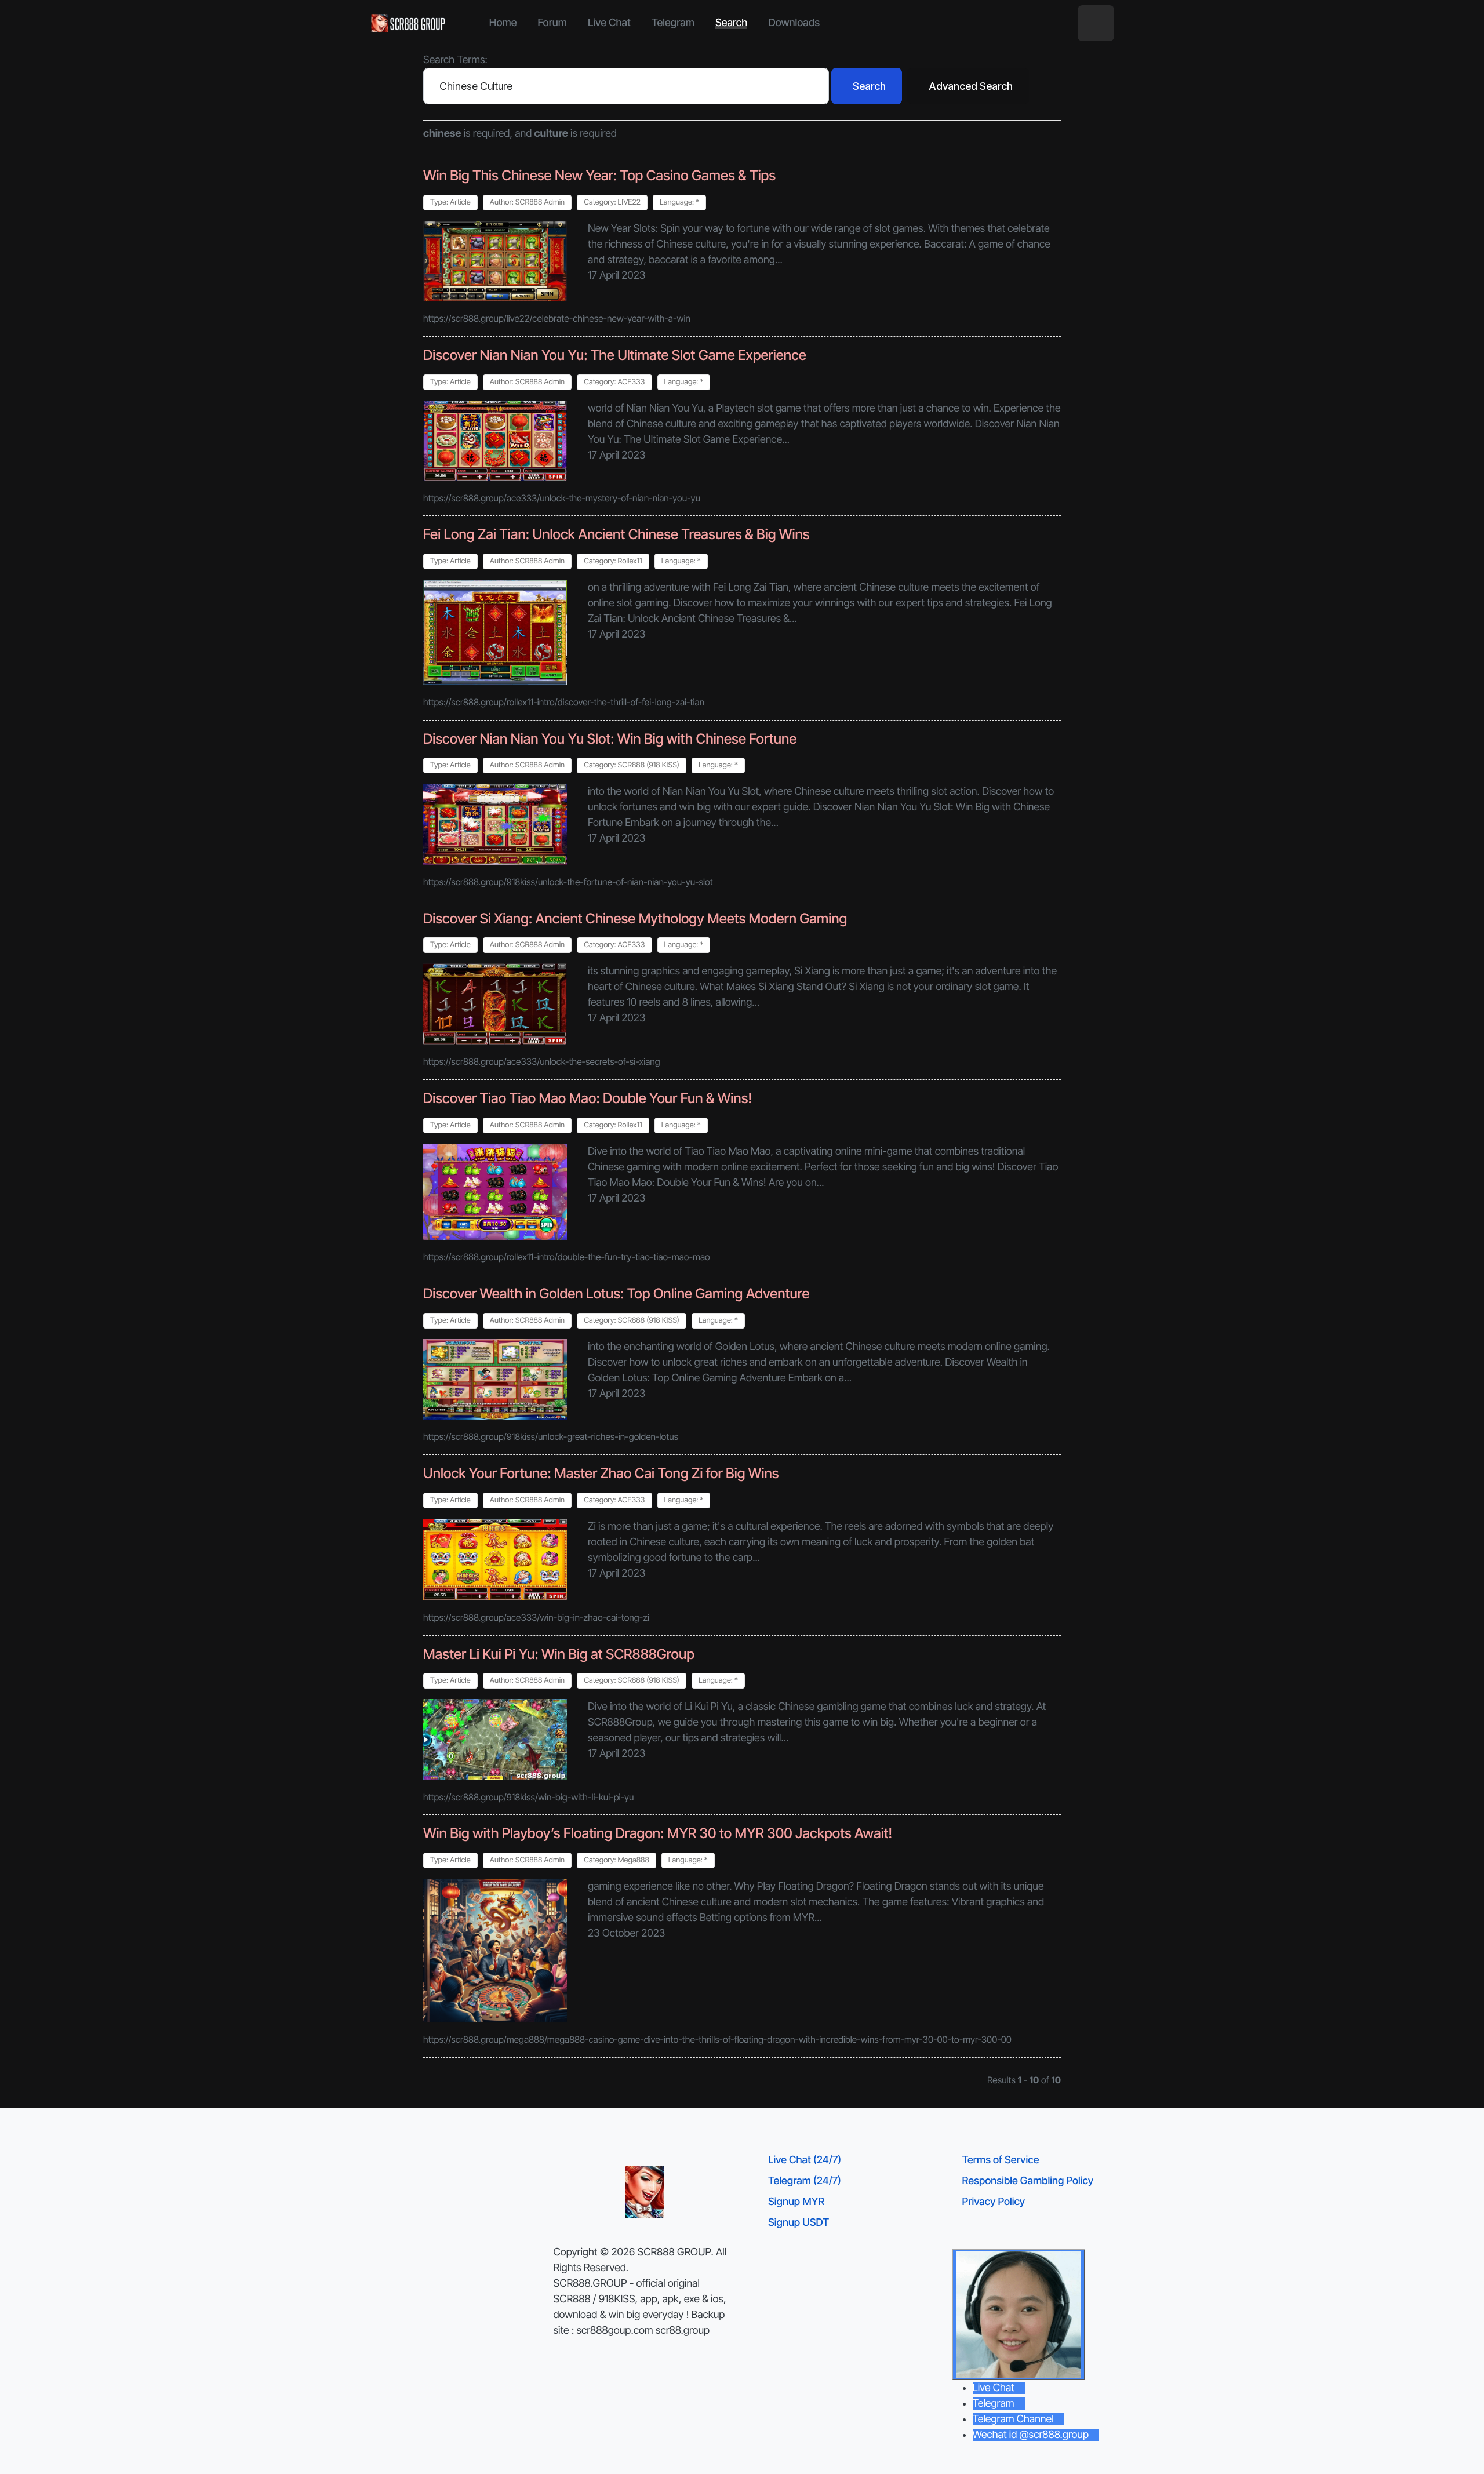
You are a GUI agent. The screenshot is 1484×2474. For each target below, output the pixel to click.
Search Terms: (455, 60)
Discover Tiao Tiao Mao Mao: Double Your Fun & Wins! (588, 1098)
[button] (1096, 23)
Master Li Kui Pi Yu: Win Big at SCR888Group (559, 1654)
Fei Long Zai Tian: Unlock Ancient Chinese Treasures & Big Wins (616, 534)
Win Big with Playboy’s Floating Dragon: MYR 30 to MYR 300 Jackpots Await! (658, 1833)
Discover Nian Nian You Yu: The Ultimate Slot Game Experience (615, 355)
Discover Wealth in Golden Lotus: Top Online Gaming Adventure (616, 1294)
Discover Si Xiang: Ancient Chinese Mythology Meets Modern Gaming (635, 918)
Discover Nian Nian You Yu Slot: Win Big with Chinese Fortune (610, 739)
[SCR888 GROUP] (409, 23)
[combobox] (626, 86)
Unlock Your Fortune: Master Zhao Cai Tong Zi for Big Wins (601, 1473)
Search (869, 86)
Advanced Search (971, 86)
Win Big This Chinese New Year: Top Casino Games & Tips (599, 175)
